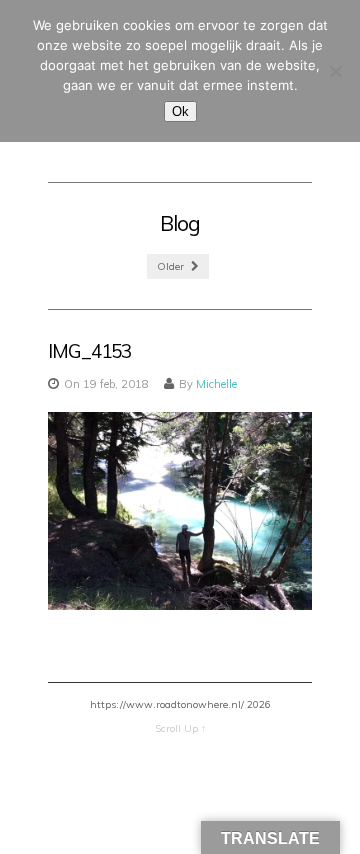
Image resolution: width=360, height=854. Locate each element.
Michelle (216, 384)
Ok (180, 111)
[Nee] (335, 71)
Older (172, 266)
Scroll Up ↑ (180, 728)
